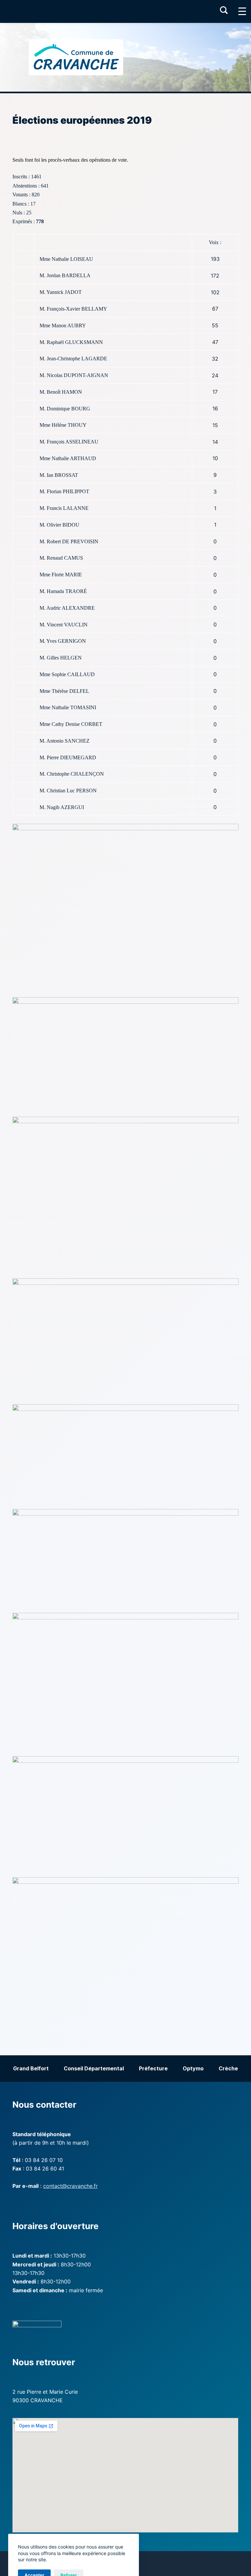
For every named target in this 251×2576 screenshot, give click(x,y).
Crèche (228, 2068)
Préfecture (153, 2068)
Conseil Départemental (94, 2068)
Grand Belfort (31, 2068)
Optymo (193, 2068)
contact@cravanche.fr (70, 2186)
